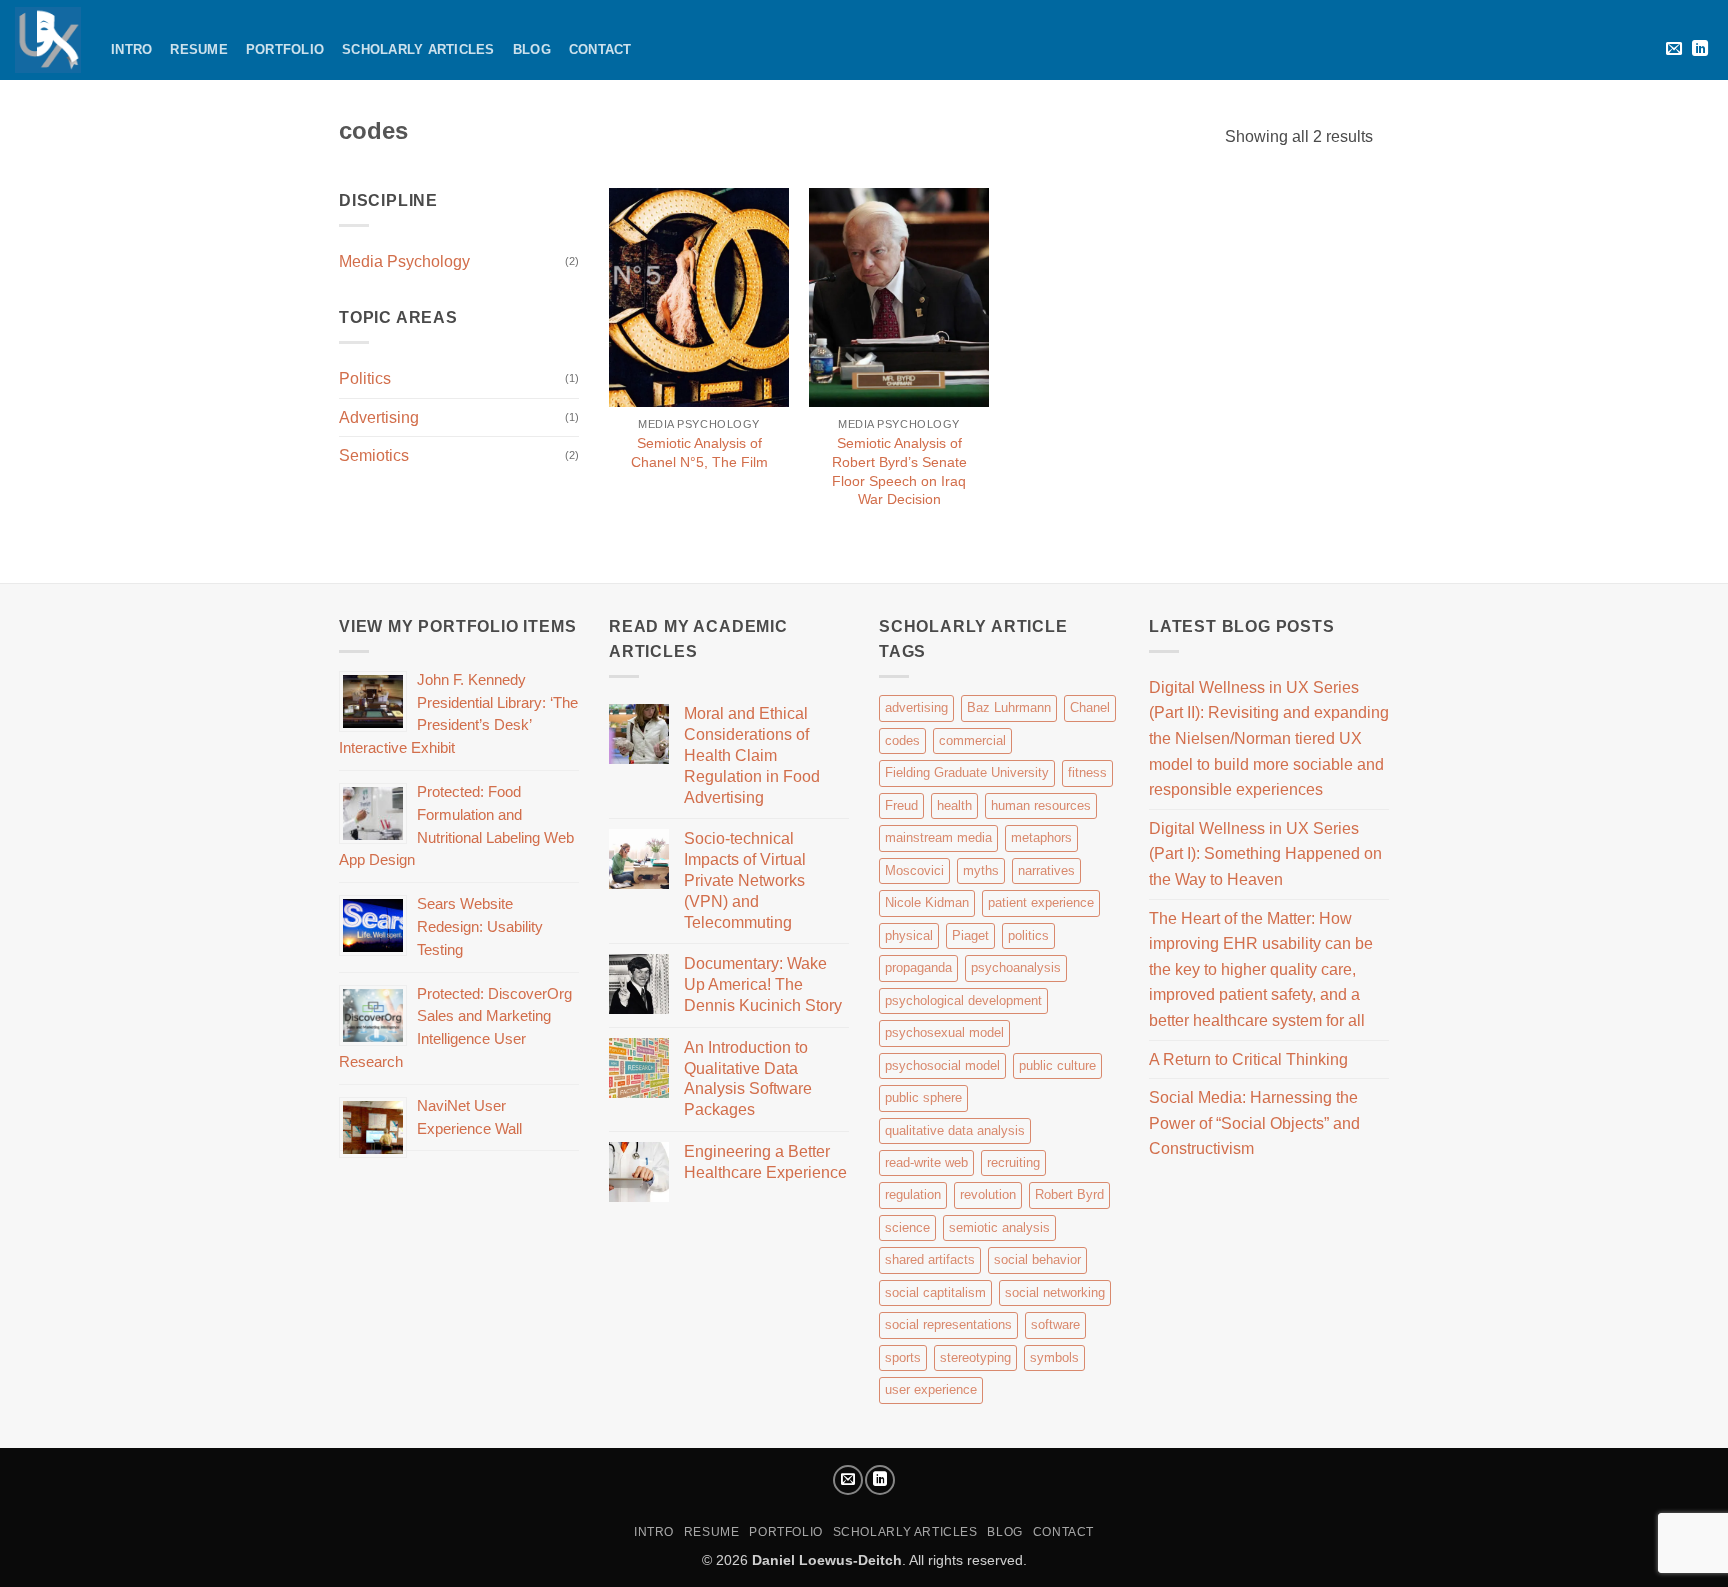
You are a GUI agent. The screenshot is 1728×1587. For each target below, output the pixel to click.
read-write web (926, 1162)
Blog (532, 49)
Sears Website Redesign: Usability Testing (480, 926)
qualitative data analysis (955, 1130)
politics (1028, 935)
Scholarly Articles (418, 49)
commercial (972, 740)
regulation (913, 1194)
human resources (1041, 805)
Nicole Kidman (927, 902)
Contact (600, 49)
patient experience (1041, 902)
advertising (916, 707)
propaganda (918, 967)
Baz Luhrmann (1009, 707)
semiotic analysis (999, 1227)
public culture (1057, 1065)
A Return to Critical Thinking (1248, 1059)
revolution (988, 1194)
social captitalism (935, 1292)
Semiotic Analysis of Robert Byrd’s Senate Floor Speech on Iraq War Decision (899, 471)
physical (909, 935)
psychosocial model (942, 1065)
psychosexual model (944, 1032)
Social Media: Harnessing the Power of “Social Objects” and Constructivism (1254, 1123)
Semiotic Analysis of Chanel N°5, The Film (699, 452)
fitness (1087, 772)
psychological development (963, 1000)
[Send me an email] (1674, 49)
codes (902, 740)
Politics (365, 378)
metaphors (1041, 837)
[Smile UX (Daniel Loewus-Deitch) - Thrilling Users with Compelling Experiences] (48, 40)
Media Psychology (404, 261)
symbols (1054, 1357)
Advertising (379, 417)
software (1055, 1324)
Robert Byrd (1069, 1194)
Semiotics (374, 455)
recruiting (1013, 1162)
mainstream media (938, 837)
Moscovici (914, 870)
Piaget (970, 935)
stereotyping (975, 1357)
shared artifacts (930, 1259)
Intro (131, 49)
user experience (931, 1389)
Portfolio (285, 49)
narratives (1046, 870)
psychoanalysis (1016, 967)
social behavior (1037, 1259)
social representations (948, 1324)
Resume (199, 49)
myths (981, 870)
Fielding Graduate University (967, 772)
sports (903, 1357)
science (907, 1227)
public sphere (923, 1097)
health (954, 805)
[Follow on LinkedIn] (1700, 49)
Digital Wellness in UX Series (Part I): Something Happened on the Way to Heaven (1265, 854)
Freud (901, 805)
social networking (1055, 1292)
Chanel (1090, 707)
